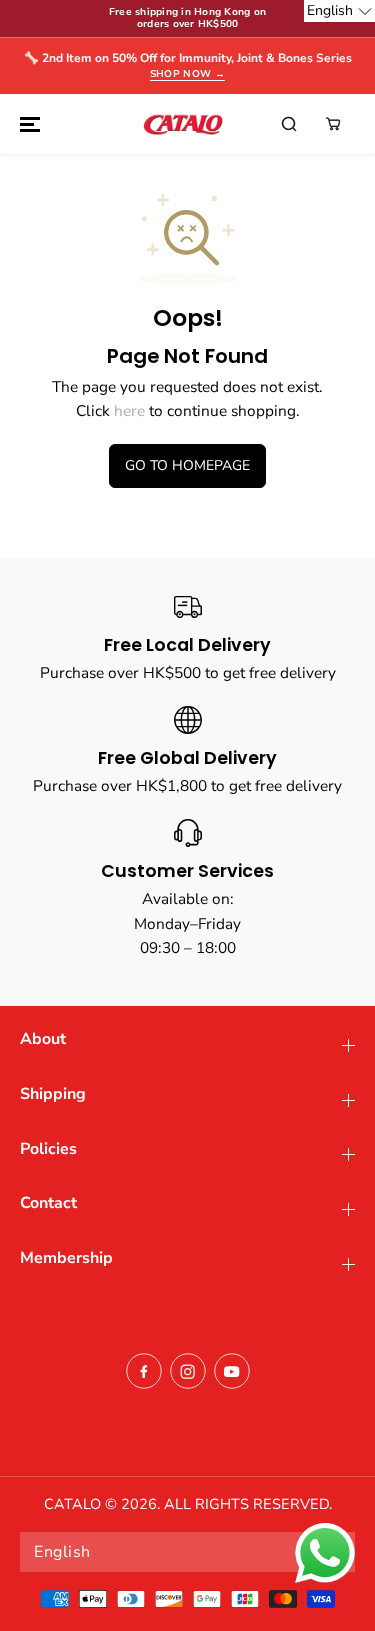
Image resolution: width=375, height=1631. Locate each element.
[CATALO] (183, 124)
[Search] (289, 124)
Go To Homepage (187, 465)
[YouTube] (232, 1371)
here (129, 410)
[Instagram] (188, 1371)
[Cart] (333, 124)
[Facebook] (144, 1371)
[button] (27, 124)
